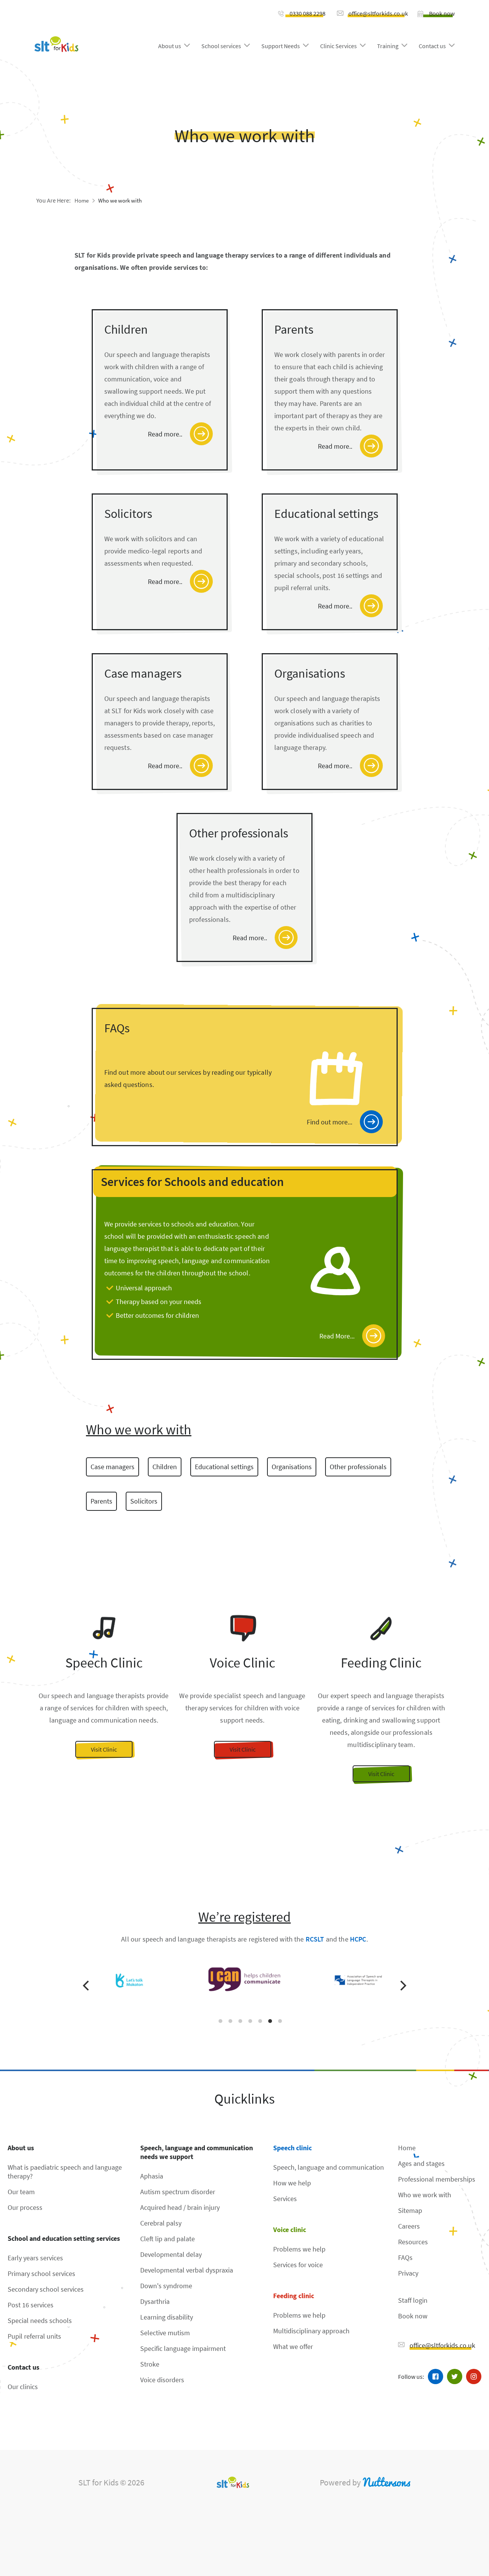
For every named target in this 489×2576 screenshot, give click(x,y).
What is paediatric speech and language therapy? (65, 2172)
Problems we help (299, 2249)
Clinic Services (338, 46)
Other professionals (358, 1467)
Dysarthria (155, 2301)
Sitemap (410, 2210)
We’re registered (244, 1917)
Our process (25, 2207)
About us (170, 46)
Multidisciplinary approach (311, 2331)
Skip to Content (66, 13)
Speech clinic (292, 2148)
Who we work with (120, 200)
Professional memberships (437, 2179)
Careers (409, 2226)
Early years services (35, 2258)
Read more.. (165, 434)
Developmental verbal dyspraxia (187, 2270)
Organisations (292, 1467)
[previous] (87, 1986)
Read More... (337, 1336)
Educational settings (224, 1467)
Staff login (413, 2300)
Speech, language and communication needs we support (197, 2152)
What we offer (293, 2346)
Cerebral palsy (161, 2223)
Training (388, 46)
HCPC (358, 1939)
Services (285, 2199)
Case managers (113, 1467)
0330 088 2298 (308, 13)
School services (221, 46)
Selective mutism (165, 2333)
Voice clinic (290, 2230)
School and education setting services (64, 2238)
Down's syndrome (166, 2286)
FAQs (405, 2257)
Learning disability (167, 2317)
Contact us (432, 46)
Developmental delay (171, 2254)
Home (82, 200)
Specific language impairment (183, 2348)
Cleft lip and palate (168, 2239)
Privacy (408, 2273)
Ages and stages (421, 2163)
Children (165, 1467)
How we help (292, 2183)
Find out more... (330, 1122)
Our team (21, 2192)
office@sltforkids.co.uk (378, 13)
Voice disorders (162, 2380)
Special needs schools (40, 2321)
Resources (413, 2242)
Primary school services (41, 2273)
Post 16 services (31, 2305)
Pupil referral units (34, 2336)
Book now (442, 13)
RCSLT (315, 1939)
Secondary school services (46, 2289)
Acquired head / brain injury (180, 2207)
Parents (101, 1501)
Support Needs (281, 46)
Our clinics (23, 2387)
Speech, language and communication (329, 2167)
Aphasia (152, 2176)
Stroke (150, 2364)
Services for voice (298, 2265)
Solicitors (144, 1501)
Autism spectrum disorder (178, 2192)
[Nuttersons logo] (386, 2482)
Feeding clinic (294, 2296)
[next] (402, 1986)
